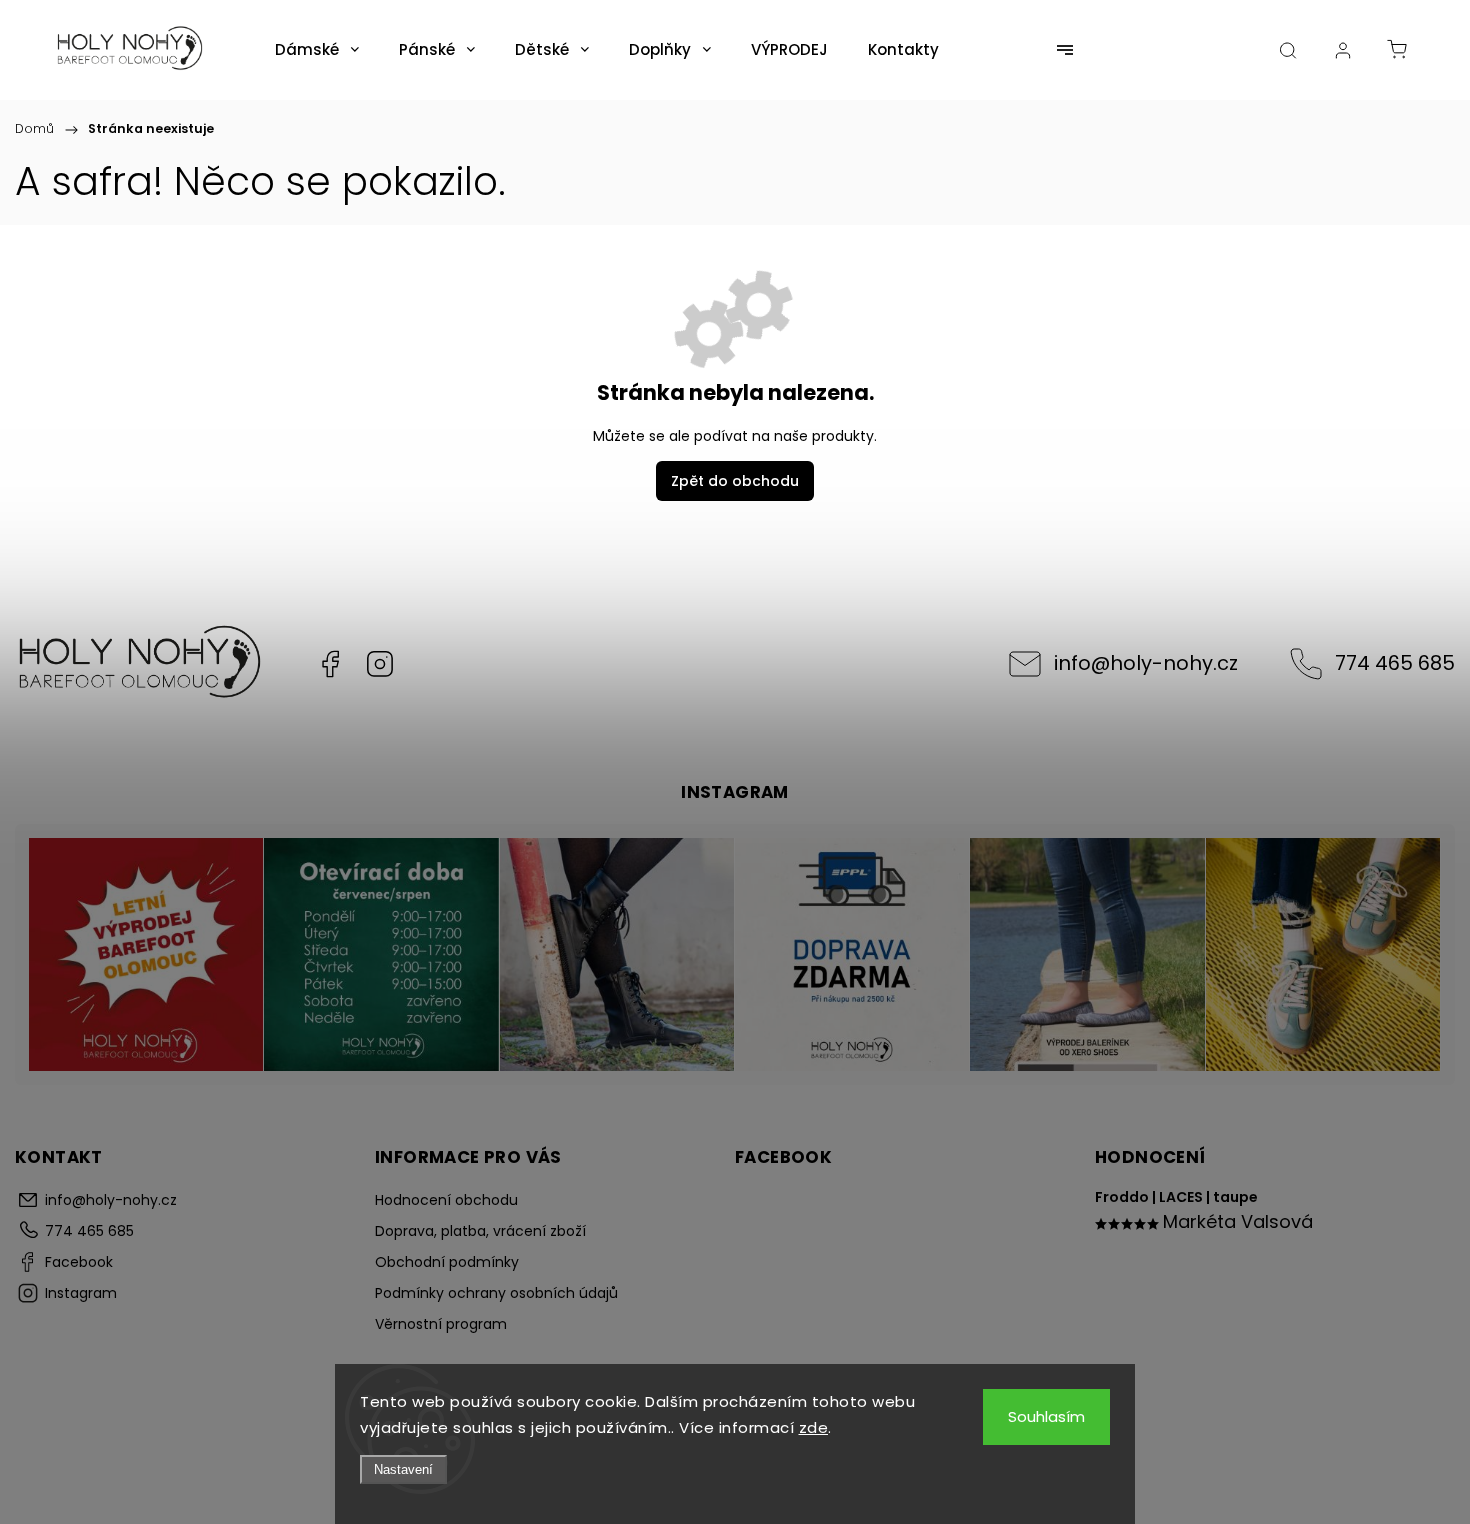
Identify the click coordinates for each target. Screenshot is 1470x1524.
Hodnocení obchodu (446, 1200)
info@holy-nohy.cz (1146, 663)
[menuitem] (317, 50)
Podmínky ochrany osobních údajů (496, 1293)
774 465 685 (1395, 663)
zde (814, 1427)
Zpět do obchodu (735, 481)
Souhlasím (1046, 1416)
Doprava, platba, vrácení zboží (480, 1231)
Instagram (380, 664)
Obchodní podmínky (447, 1262)
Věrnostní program (441, 1324)
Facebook (330, 664)
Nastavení (403, 1469)
